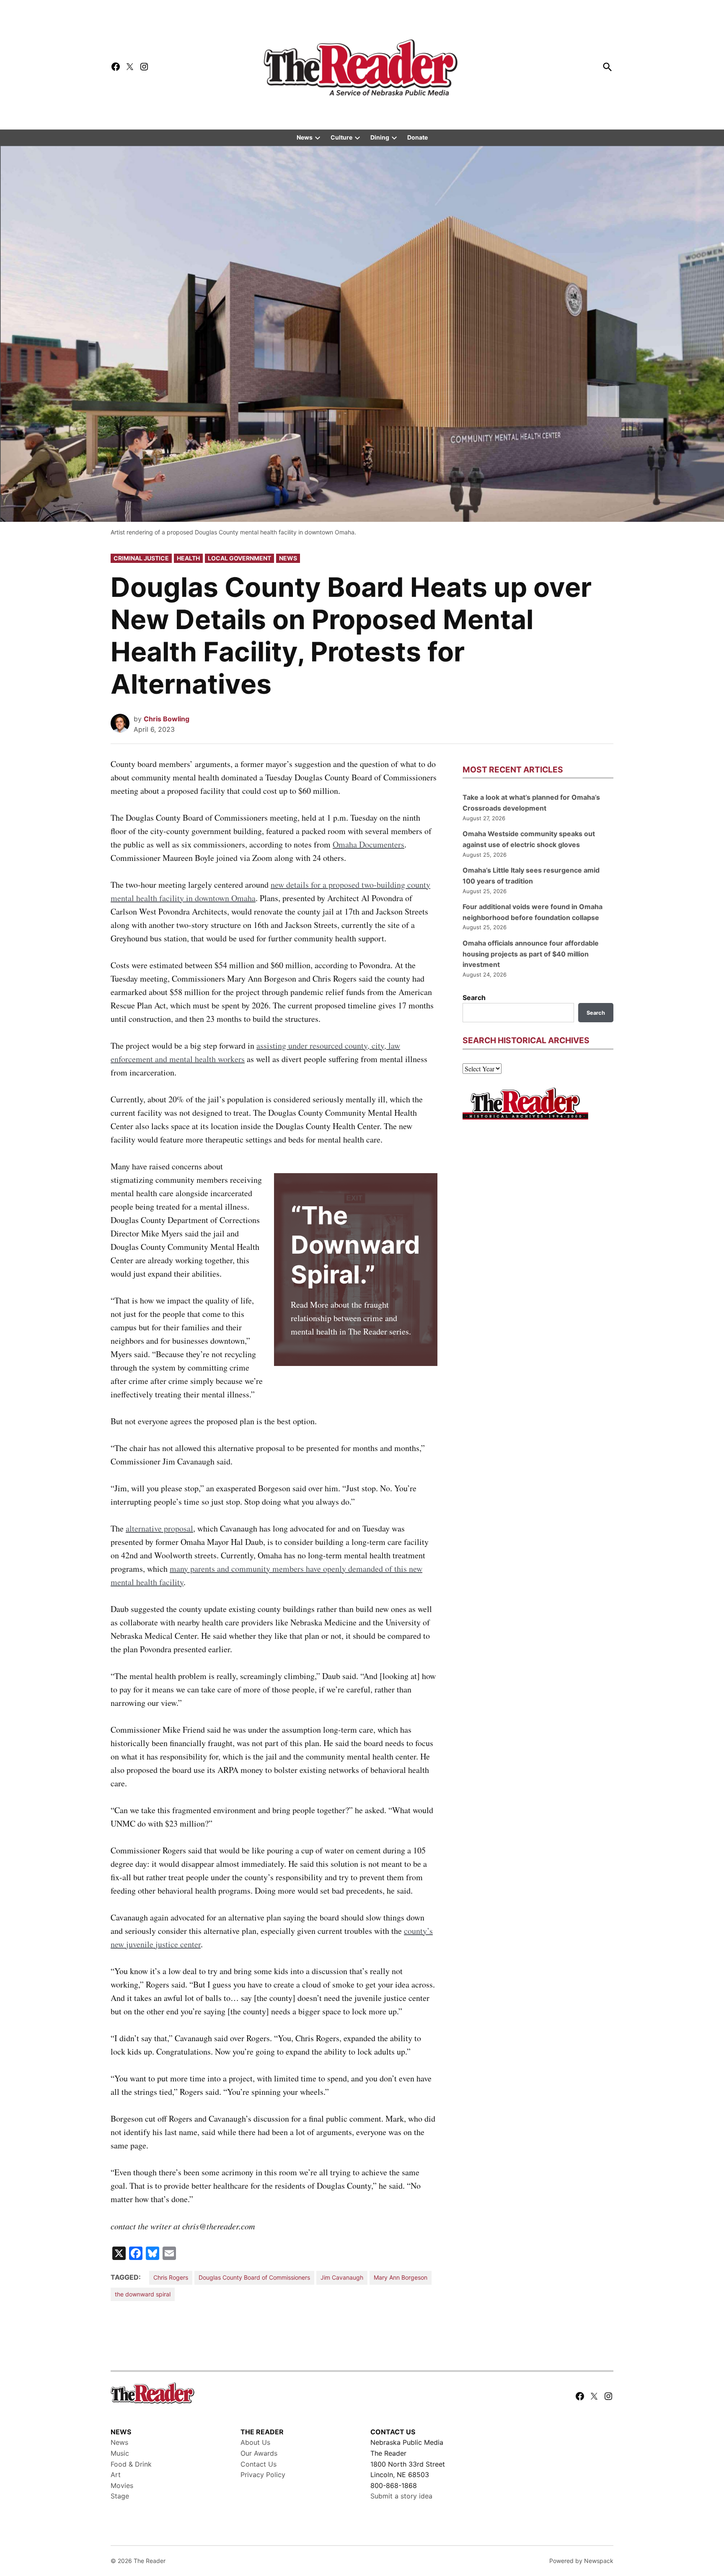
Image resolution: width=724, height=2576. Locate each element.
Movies (122, 2485)
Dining (380, 137)
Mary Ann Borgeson (401, 2277)
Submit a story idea (401, 2496)
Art (116, 2475)
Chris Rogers (171, 2277)
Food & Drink (131, 2464)
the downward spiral (143, 2294)
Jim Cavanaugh (342, 2277)
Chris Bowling (167, 719)
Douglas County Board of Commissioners (254, 2277)
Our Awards (259, 2453)
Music (120, 2453)
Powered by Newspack (581, 2561)
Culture (341, 137)
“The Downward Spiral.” (355, 1245)
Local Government (239, 558)
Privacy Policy (263, 2475)
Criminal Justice (141, 558)
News (305, 137)
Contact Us (259, 2464)
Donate (418, 137)
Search (474, 998)
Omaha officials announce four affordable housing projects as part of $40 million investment (531, 954)
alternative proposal (159, 1528)
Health (188, 558)
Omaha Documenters (368, 844)
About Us (255, 2442)
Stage (120, 2496)
